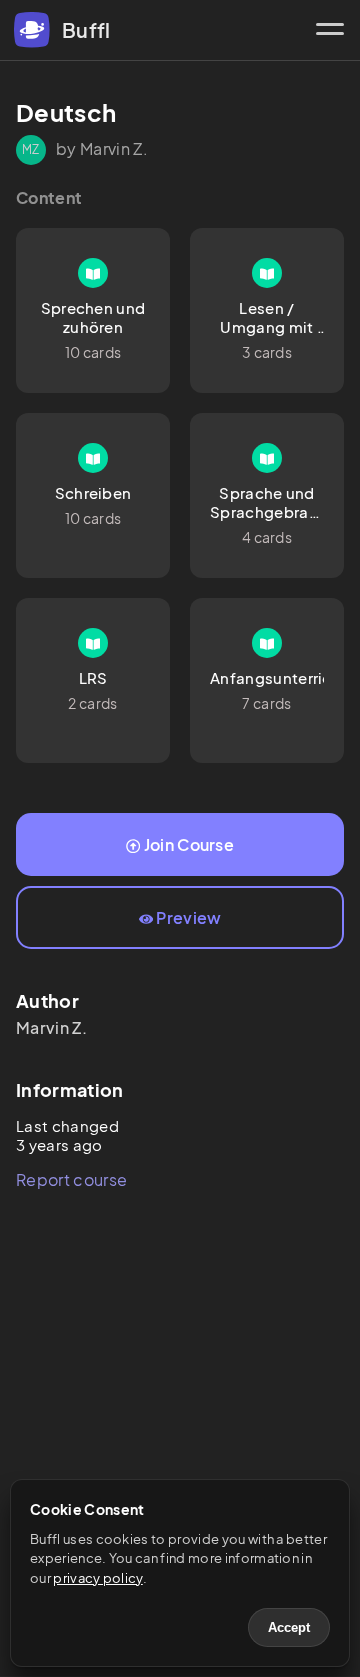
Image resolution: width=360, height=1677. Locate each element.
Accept (289, 1627)
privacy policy (97, 1578)
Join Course (189, 844)
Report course (71, 1179)
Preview (188, 917)
